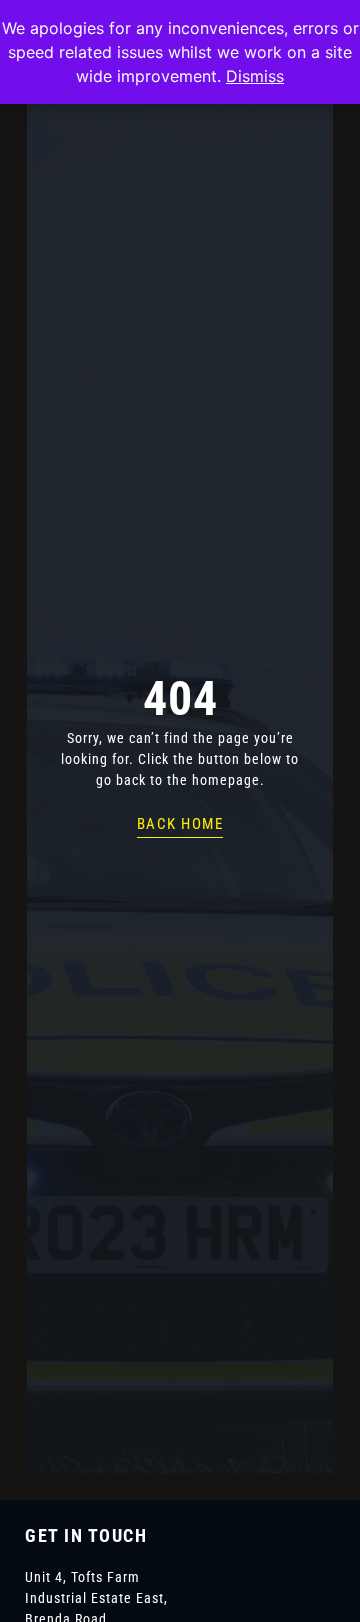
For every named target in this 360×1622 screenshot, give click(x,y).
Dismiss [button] (255, 76)
